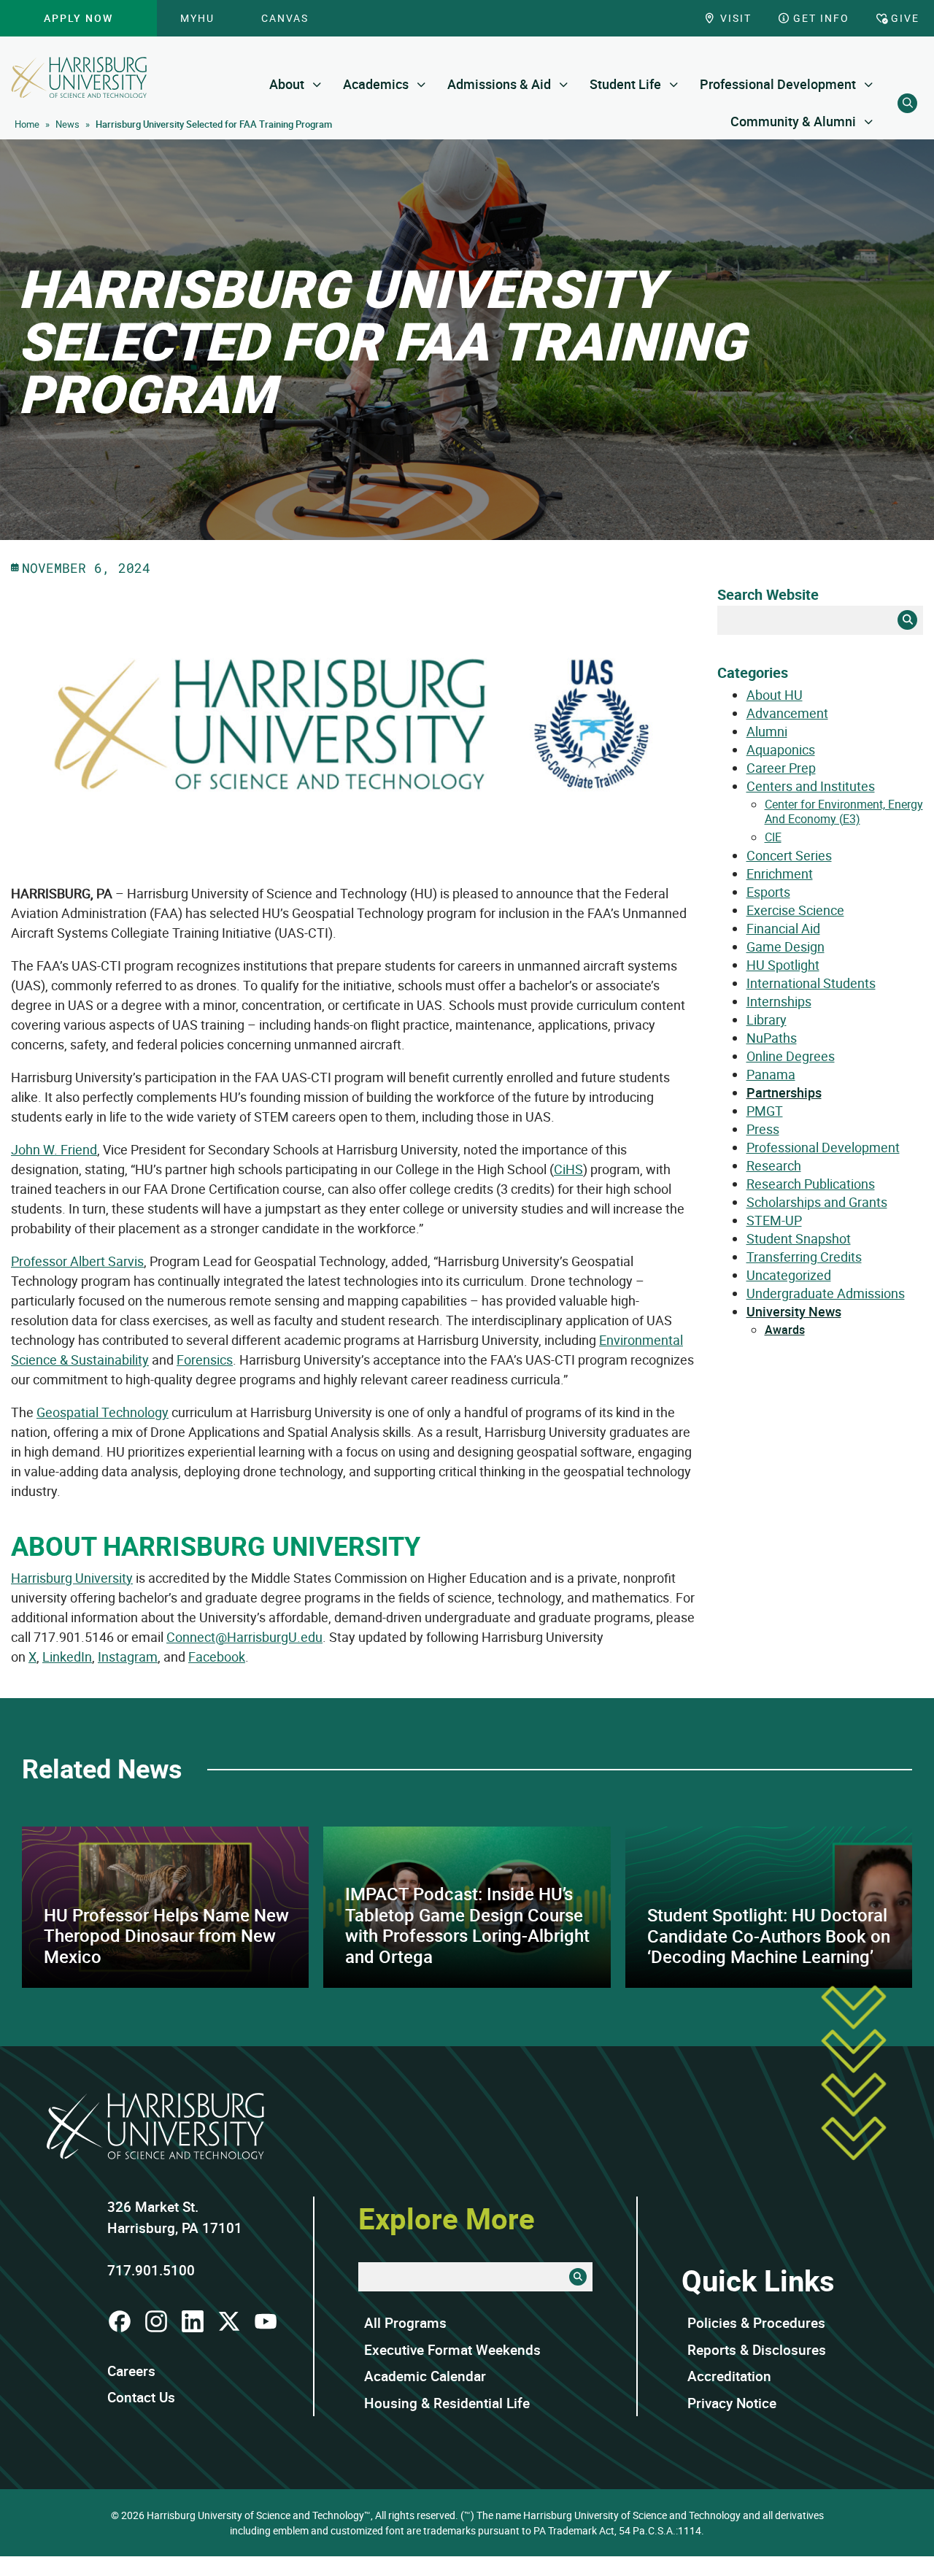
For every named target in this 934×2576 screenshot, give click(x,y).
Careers (131, 2371)
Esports (768, 892)
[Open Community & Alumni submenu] (869, 122)
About (287, 84)
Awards (785, 1330)
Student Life (625, 84)
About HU (775, 695)
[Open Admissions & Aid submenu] (564, 84)
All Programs (405, 2323)
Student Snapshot (799, 1238)
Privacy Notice (732, 2403)
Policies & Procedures (756, 2323)
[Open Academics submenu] (421, 84)
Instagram (128, 1657)
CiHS (568, 1169)
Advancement (787, 713)
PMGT (765, 1111)
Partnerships (784, 1092)
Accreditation (729, 2376)
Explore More (447, 2218)
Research (774, 1165)
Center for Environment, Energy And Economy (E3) (844, 811)
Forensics (205, 1360)
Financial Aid (783, 928)
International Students (811, 983)
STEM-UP (774, 1220)
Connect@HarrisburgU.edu (244, 1637)
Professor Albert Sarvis (77, 1261)
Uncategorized (789, 1275)
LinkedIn (67, 1657)
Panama (771, 1074)
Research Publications (811, 1184)
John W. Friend (54, 1149)
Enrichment (780, 874)
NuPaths (772, 1038)
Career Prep (781, 768)
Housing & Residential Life (447, 2403)
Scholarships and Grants (817, 1202)
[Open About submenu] (317, 84)
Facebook (217, 1657)
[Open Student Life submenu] (674, 84)
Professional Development (778, 84)
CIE (773, 837)
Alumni (767, 731)
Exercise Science (795, 910)
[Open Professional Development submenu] (869, 84)
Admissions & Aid (499, 84)
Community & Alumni (793, 121)
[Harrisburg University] (79, 77)
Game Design (786, 946)
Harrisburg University (72, 1578)
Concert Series (789, 855)
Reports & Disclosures (757, 2350)
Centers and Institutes (811, 786)
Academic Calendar (425, 2376)
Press (763, 1129)
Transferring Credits (804, 1257)
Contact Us (141, 2397)
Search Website (768, 594)
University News (794, 1311)
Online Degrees (791, 1056)
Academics (376, 84)
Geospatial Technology (103, 1412)
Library (767, 1019)
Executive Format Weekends (452, 2350)
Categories (753, 672)
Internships (779, 1001)
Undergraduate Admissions (826, 1293)
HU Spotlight (783, 965)
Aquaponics (781, 749)
